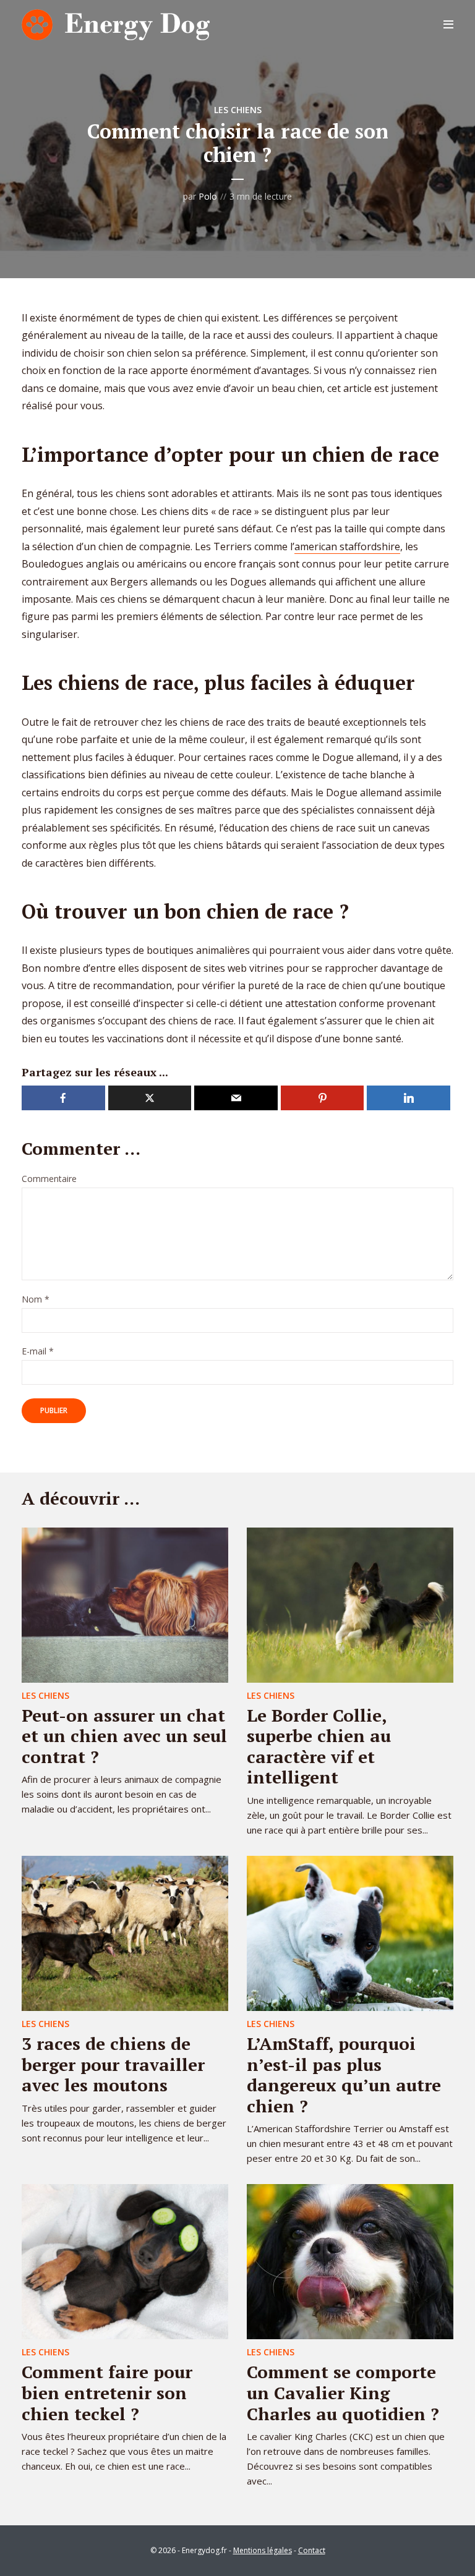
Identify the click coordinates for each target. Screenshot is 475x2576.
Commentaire (49, 1179)
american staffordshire (347, 546)
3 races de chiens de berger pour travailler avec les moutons (113, 2064)
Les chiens (238, 110)
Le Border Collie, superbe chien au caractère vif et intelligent (319, 1746)
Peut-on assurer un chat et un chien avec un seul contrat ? (124, 1736)
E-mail (38, 1352)
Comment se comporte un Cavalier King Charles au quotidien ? (343, 2392)
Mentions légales (263, 2550)
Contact (312, 2550)
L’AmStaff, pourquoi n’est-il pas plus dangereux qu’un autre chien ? (344, 2075)
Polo (208, 196)
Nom (36, 1300)
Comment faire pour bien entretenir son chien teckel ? (107, 2392)
